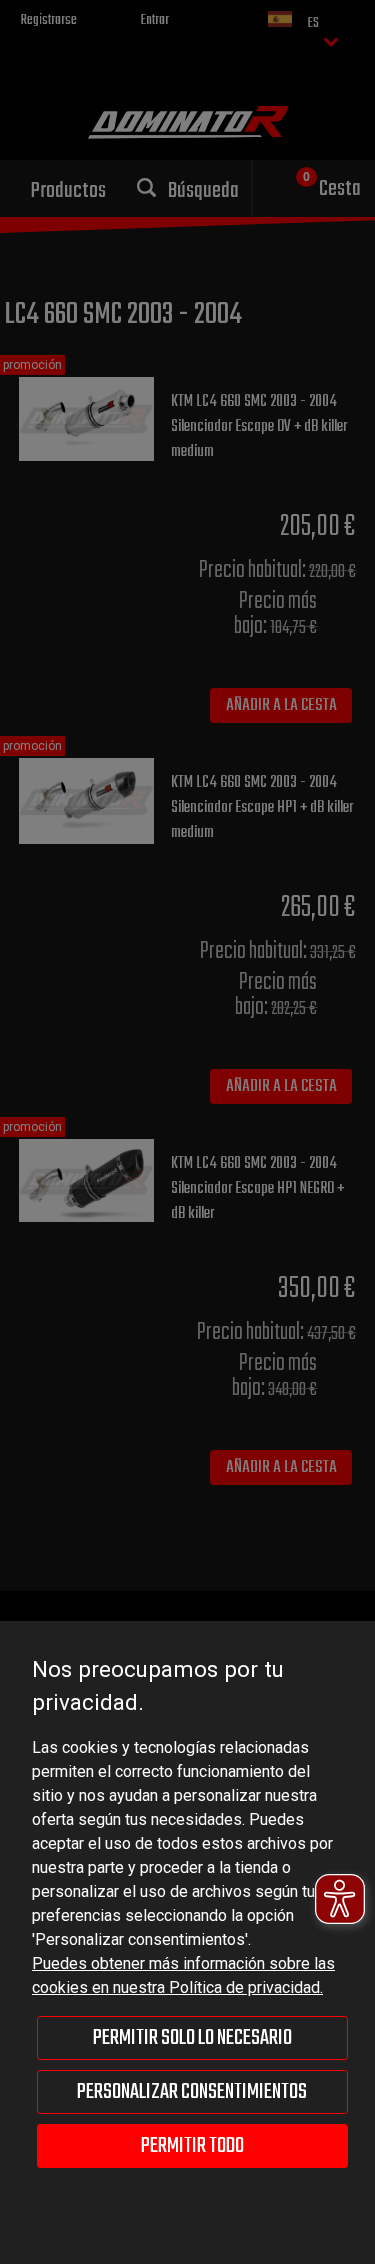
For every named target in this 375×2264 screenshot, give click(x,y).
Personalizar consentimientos (192, 2092)
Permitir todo (192, 2146)
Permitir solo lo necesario (192, 2038)
